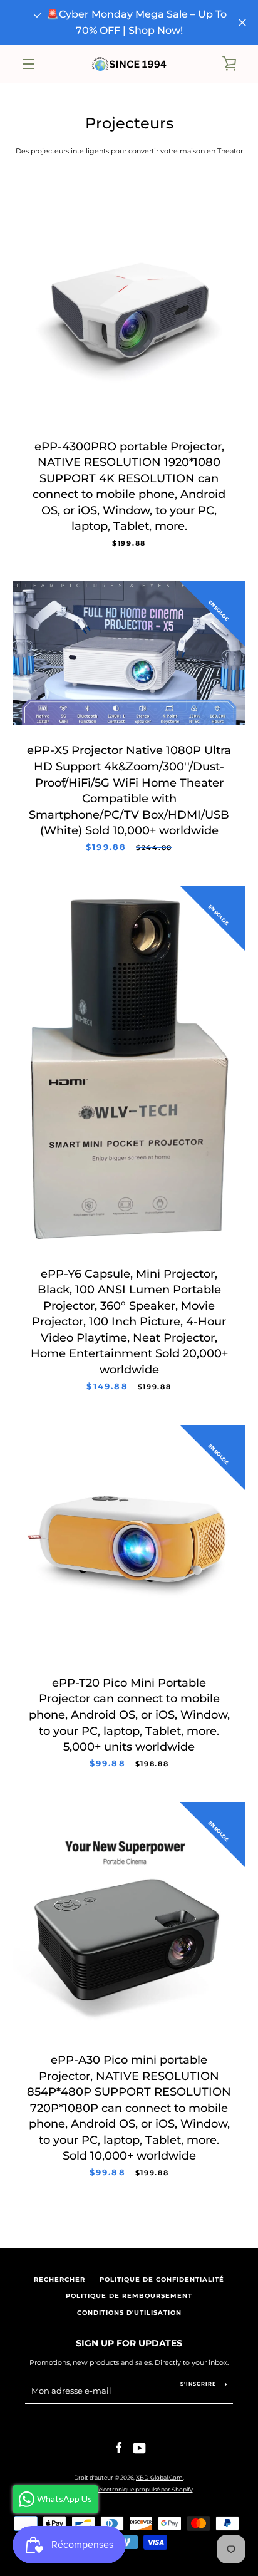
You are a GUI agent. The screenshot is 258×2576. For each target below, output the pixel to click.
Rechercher (59, 2279)
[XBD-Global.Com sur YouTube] (140, 2448)
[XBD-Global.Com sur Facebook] (119, 2448)
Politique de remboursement (129, 2296)
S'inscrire (198, 2384)
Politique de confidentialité (162, 2279)
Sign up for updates (129, 2343)
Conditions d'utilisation (129, 2313)
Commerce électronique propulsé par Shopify (129, 2489)
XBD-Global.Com (159, 2477)
